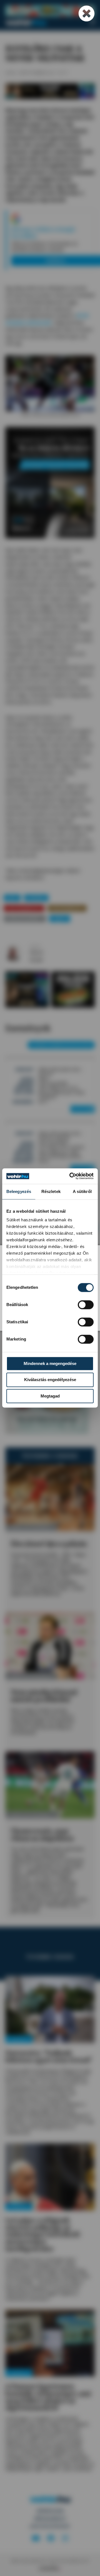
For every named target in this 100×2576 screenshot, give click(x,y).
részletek (82, 1109)
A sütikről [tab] (82, 1191)
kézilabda (36, 898)
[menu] (92, 22)
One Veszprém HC (24, 908)
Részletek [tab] (51, 1191)
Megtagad (50, 1396)
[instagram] (65, 2538)
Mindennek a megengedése (50, 1363)
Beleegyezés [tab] (19, 1191)
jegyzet (60, 918)
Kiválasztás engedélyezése (50, 1380)
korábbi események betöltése (61, 1045)
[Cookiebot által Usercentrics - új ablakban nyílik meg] (71, 1176)
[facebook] (51, 2538)
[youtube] (36, 2538)
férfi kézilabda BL (67, 908)
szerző (35, 947)
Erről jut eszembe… (25, 918)
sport (12, 898)
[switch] (86, 1305)
